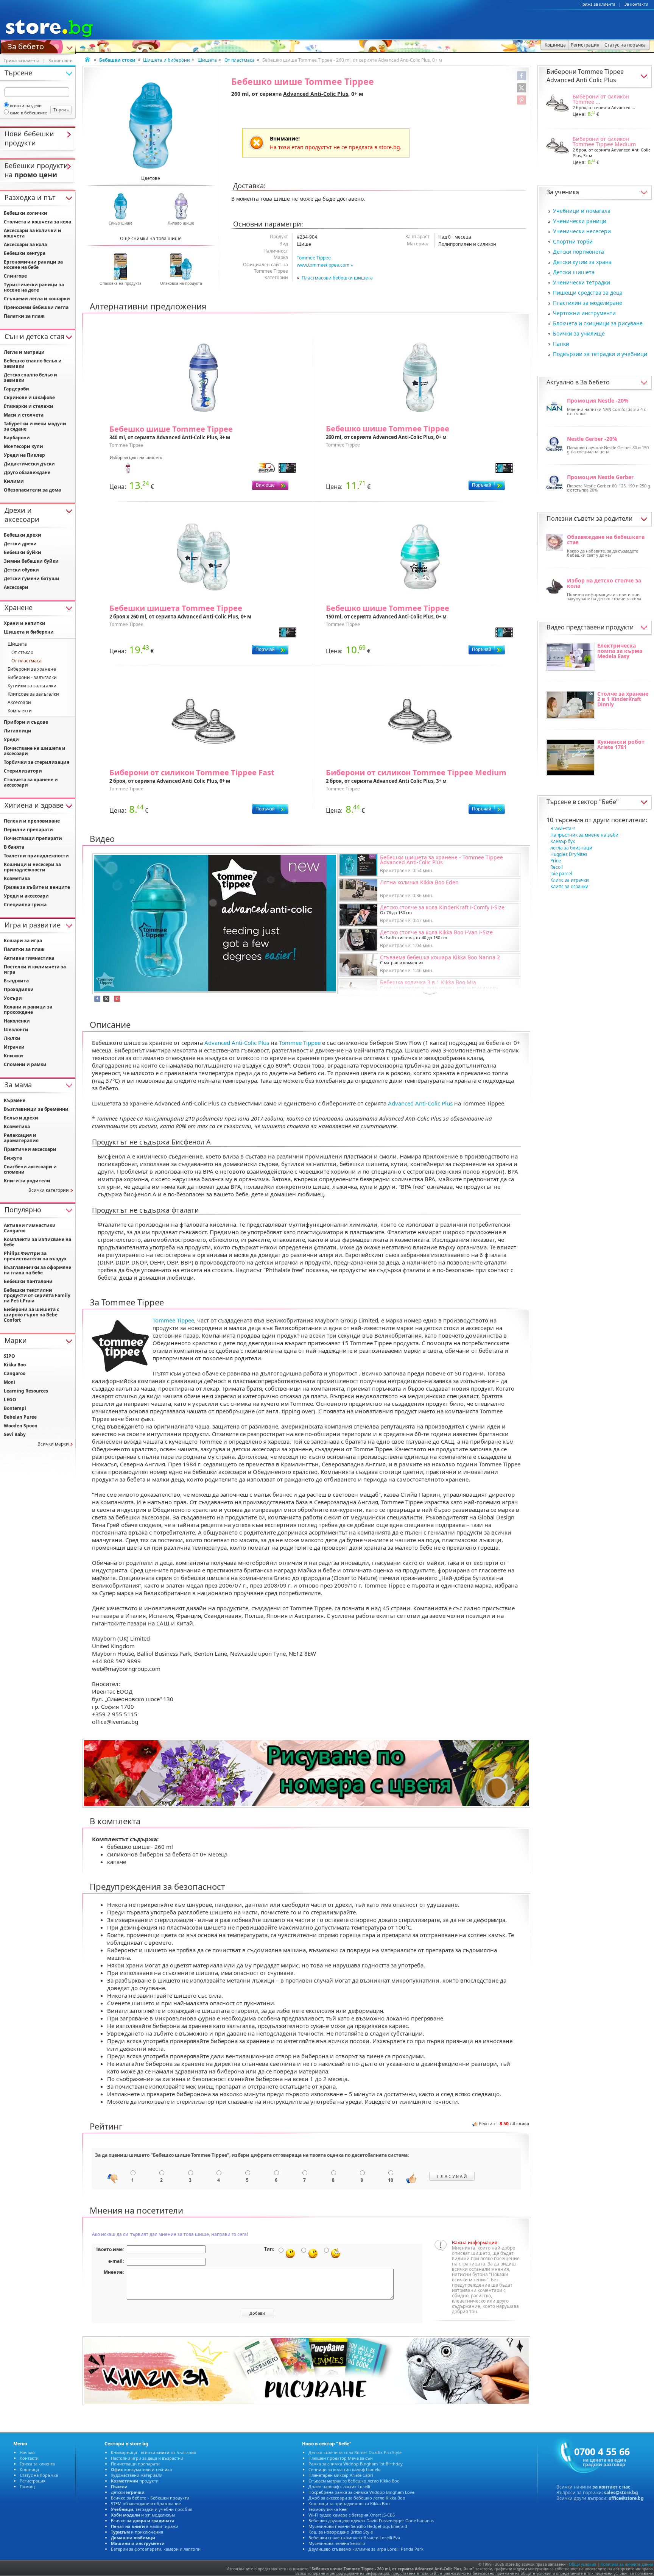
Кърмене (15, 1100)
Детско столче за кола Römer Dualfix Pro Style (355, 2452)
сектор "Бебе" (598, 802)
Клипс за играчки (570, 880)
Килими (14, 481)
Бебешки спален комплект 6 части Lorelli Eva (354, 2538)
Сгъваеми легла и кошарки (37, 299)
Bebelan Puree (20, 1417)
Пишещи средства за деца (588, 293)
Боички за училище (579, 333)
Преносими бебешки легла (36, 307)
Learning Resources (26, 1391)
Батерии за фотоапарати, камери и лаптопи (156, 2549)
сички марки (53, 1444)
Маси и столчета (24, 415)
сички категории (49, 1190)
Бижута (13, 1158)
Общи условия (582, 2564)
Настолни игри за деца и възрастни (147, 2458)
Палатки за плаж (24, 316)
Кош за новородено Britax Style (341, 2532)
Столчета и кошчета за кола (37, 222)
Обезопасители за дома (32, 490)
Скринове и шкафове (29, 397)
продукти (135, 2481)
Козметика (17, 878)
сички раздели (26, 105)
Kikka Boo (15, 1365)
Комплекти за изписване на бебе (37, 1242)
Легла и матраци (24, 352)
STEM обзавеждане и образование (146, 2503)
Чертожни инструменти (584, 313)
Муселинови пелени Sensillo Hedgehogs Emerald (358, 2526)
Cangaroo (15, 1373)
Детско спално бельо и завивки (30, 377)
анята (14, 847)
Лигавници (18, 731)
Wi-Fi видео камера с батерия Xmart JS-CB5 (352, 2515)
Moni (9, 1382)
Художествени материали (137, 2475)
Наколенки (17, 1021)
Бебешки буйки (23, 552)
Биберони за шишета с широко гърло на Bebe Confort (31, 1315)
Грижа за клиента (598, 4)
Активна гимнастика (29, 958)
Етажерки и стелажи (29, 406)
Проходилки (19, 989)
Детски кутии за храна (582, 262)
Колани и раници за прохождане (28, 1009)
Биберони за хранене (32, 669)
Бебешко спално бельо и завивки (33, 363)
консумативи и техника (141, 2469)
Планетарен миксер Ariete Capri (341, 2475)
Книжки (13, 1056)
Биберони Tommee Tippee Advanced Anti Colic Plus (585, 76)
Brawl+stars (563, 828)
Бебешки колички (26, 213)
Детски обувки (21, 570)
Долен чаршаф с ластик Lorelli (339, 2486)
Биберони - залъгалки (32, 677)
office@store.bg (626, 2498)
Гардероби (16, 389)
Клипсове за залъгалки (33, 694)
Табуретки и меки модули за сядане (35, 426)
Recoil (557, 867)
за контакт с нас (611, 2487)
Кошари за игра (23, 941)
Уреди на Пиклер (24, 455)
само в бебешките (28, 113)
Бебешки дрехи (23, 535)
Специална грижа (25, 905)
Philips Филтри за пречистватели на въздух (35, 1256)
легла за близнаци (571, 848)
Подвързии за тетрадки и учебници (600, 354)
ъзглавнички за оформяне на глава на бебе (37, 1270)
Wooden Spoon (21, 1426)
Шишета (207, 60)
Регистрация (33, 2481)
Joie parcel (561, 873)
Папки (561, 344)
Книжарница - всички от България (153, 2452)
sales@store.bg (621, 2492)
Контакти (29, 2458)
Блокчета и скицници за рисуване (598, 323)
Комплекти (20, 711)
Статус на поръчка (39, 2475)
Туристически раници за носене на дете (34, 287)
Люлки (12, 1038)
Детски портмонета (578, 252)
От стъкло (22, 652)
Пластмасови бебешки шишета (337, 278)
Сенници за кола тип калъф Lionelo (345, 2469)
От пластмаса (240, 60)
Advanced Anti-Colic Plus (316, 94)
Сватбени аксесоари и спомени (30, 1169)
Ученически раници (580, 221)
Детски (128, 2492)
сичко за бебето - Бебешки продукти (150, 2498)
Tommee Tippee (314, 258)
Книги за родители (27, 1181)
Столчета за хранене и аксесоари (31, 782)
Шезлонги (16, 1030)
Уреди (11, 739)
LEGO (10, 1400)
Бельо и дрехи (21, 1118)
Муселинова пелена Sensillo (337, 2543)
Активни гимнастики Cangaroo (30, 1228)
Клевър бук (563, 841)
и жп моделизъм (143, 2515)
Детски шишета (574, 272)
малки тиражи (145, 2526)
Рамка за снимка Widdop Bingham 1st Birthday (356, 2464)
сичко (143, 2521)
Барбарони (17, 438)
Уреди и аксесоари (26, 896)
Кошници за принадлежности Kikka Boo (349, 2503)
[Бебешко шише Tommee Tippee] (151, 126)
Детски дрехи (20, 544)
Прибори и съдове (26, 722)
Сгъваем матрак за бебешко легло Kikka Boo (354, 2481)
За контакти (636, 4)
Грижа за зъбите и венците (37, 887)
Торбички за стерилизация (37, 762)
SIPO (9, 1356)
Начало (27, 2452)
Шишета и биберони (167, 60)
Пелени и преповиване (32, 821)
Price (556, 861)
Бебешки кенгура (25, 253)
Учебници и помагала (582, 211)
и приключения (137, 2532)
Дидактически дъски (29, 464)
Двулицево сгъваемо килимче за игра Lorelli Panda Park (366, 2549)
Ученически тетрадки (582, 282)
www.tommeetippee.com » (325, 265)
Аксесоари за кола (25, 244)
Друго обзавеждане (27, 472)
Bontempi (15, 1408)
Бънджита (16, 981)
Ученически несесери (582, 231)
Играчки (14, 1047)
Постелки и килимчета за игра (35, 969)
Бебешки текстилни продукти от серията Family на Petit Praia (37, 1295)
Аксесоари (16, 587)
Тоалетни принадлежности (36, 856)
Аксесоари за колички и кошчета (33, 233)
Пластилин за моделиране (588, 303)
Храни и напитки (25, 623)
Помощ (27, 2486)
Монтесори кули (23, 446)
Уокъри (13, 998)
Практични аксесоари (30, 1149)
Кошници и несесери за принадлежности (32, 867)
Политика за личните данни (627, 2564)
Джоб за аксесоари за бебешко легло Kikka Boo (357, 2498)
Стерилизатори (23, 771)
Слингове (15, 276)
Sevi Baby (15, 1434)
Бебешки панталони (28, 1281)
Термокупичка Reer (328, 2509)
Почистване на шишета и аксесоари (35, 751)
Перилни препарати (28, 830)
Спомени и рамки (25, 1064)
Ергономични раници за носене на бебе (33, 265)
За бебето (26, 46)
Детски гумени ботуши (32, 578)
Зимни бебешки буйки (31, 561)
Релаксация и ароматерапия (21, 1138)
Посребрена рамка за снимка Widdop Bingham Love (361, 2492)
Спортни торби (573, 241)
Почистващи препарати (33, 838)
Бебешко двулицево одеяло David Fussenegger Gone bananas (371, 2521)
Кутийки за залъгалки (32, 686)
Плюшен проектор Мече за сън (341, 2458)
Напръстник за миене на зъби (584, 835)
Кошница (29, 2469)
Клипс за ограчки (569, 886)
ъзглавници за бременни (36, 1109)
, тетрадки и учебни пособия (152, 2509)
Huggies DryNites (569, 854)
